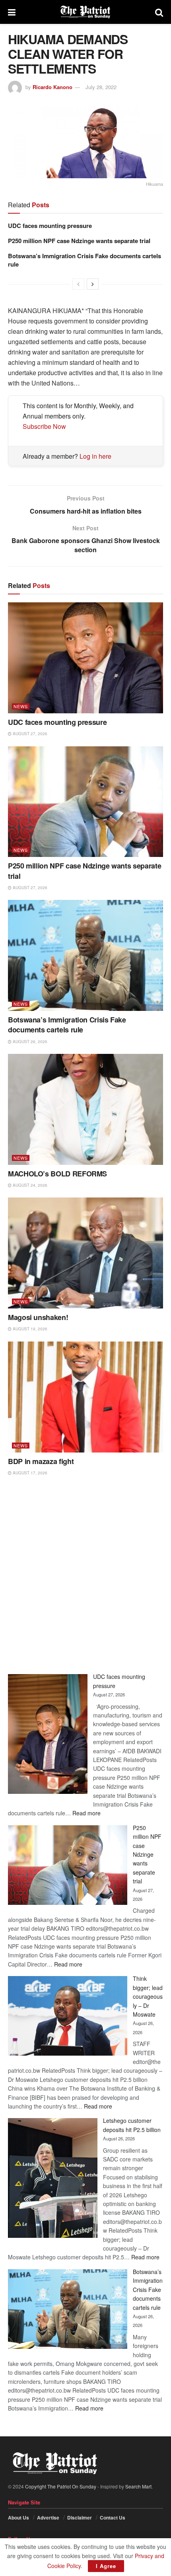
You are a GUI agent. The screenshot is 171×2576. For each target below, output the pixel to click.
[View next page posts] (93, 284)
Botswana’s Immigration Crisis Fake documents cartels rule (85, 260)
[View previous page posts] (78, 284)
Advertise (48, 2518)
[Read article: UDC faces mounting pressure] (85, 658)
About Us (18, 2518)
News (21, 706)
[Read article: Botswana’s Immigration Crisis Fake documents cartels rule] (85, 955)
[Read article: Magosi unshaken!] (85, 1253)
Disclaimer (80, 2518)
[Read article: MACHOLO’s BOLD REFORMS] (85, 1109)
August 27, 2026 (29, 734)
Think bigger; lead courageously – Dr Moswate (148, 1996)
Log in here (95, 456)
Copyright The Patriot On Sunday (61, 2486)
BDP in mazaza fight (41, 1461)
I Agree (106, 2566)
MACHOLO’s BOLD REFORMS (57, 1174)
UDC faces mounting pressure (50, 226)
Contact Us (113, 2518)
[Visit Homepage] (85, 12)
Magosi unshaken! (38, 1317)
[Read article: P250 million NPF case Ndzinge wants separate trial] (85, 802)
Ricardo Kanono (52, 87)
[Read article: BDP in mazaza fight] (85, 1397)
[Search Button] (159, 12)
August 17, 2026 (29, 1473)
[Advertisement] (85, 1575)
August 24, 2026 (29, 1185)
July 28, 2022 (101, 87)
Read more (86, 1813)
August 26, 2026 (29, 1042)
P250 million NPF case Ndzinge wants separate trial (79, 241)
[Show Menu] (12, 12)
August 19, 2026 (29, 1329)
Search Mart (138, 2486)
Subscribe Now (44, 426)
